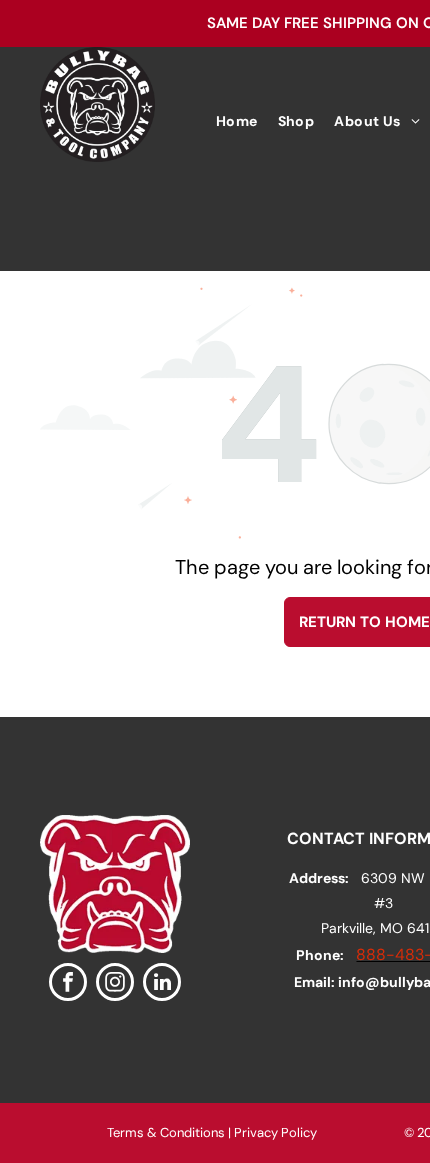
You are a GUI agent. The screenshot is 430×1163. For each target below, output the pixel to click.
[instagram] (115, 984)
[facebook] (68, 984)
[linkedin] (162, 984)
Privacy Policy (275, 1132)
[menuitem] (237, 121)
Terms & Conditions (166, 1132)
